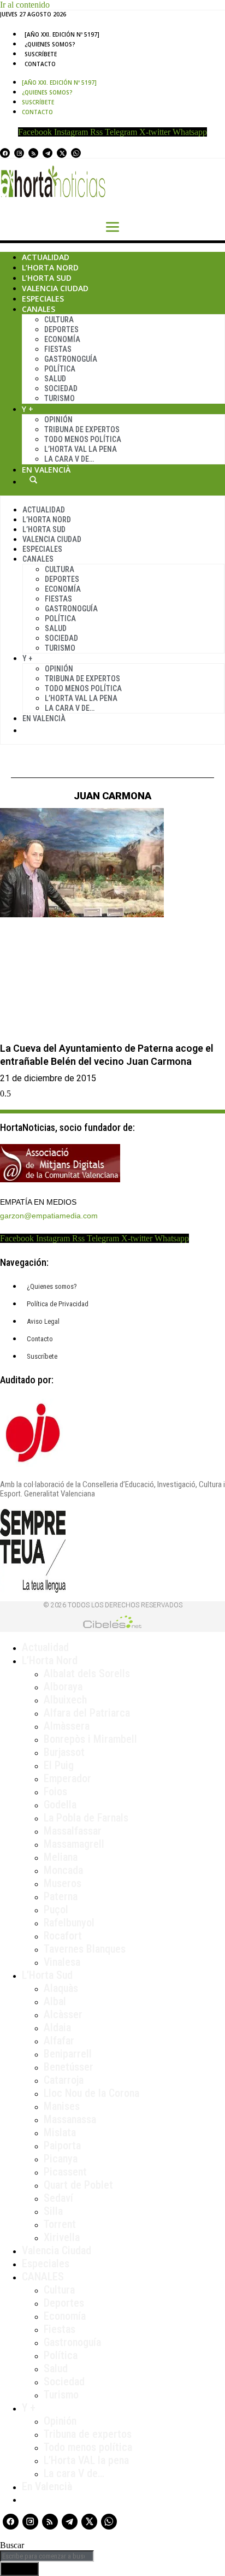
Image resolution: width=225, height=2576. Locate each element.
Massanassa (70, 2119)
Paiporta (62, 2145)
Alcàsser (63, 2014)
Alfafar (59, 2041)
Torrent (60, 2224)
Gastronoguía (71, 359)
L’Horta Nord (50, 267)
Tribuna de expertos (82, 429)
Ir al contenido (25, 5)
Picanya (61, 2159)
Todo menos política (83, 439)
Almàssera (67, 1726)
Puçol (56, 1909)
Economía (62, 339)
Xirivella (62, 2237)
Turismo (60, 398)
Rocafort (63, 1936)
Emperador (67, 1778)
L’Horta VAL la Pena (81, 449)
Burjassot (64, 1752)
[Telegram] (48, 153)
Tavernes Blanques (85, 1949)
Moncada (63, 1870)
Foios (55, 1791)
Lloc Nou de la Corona (91, 2093)
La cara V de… (69, 459)
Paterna (61, 1896)
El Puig (59, 1765)
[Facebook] (5, 153)
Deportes (61, 329)
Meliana (61, 1857)
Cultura (59, 320)
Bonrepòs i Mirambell (90, 1739)
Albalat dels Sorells (87, 1673)
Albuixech (65, 1700)
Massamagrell (74, 1844)
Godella (60, 1805)
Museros (63, 1883)
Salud (55, 379)
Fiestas (58, 349)
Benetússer (69, 2067)
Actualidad (46, 257)
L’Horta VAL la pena (86, 2460)
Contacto (40, 64)
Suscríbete (41, 54)
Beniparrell (68, 2054)
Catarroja (64, 2080)
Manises (62, 2106)
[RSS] (33, 153)
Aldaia (57, 2027)
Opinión (58, 420)
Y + (28, 409)
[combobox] (47, 2556)
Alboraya (63, 1687)
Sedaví (58, 2198)
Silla (53, 2211)
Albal (55, 2001)
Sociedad (61, 388)
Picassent (65, 2172)
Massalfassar (73, 1831)
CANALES (43, 2277)
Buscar (33, 480)
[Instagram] (19, 153)
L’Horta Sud (47, 278)
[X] (62, 153)
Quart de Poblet (78, 2185)
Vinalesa (62, 1962)
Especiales (43, 299)
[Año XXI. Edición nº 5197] (62, 34)
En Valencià (46, 470)
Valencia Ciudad (55, 288)
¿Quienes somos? (50, 44)
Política (60, 369)
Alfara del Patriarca (87, 1713)
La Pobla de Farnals (86, 1818)
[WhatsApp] (76, 153)
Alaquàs (61, 1988)
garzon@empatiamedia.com (49, 1216)
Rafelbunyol (69, 1923)
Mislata (60, 2132)
